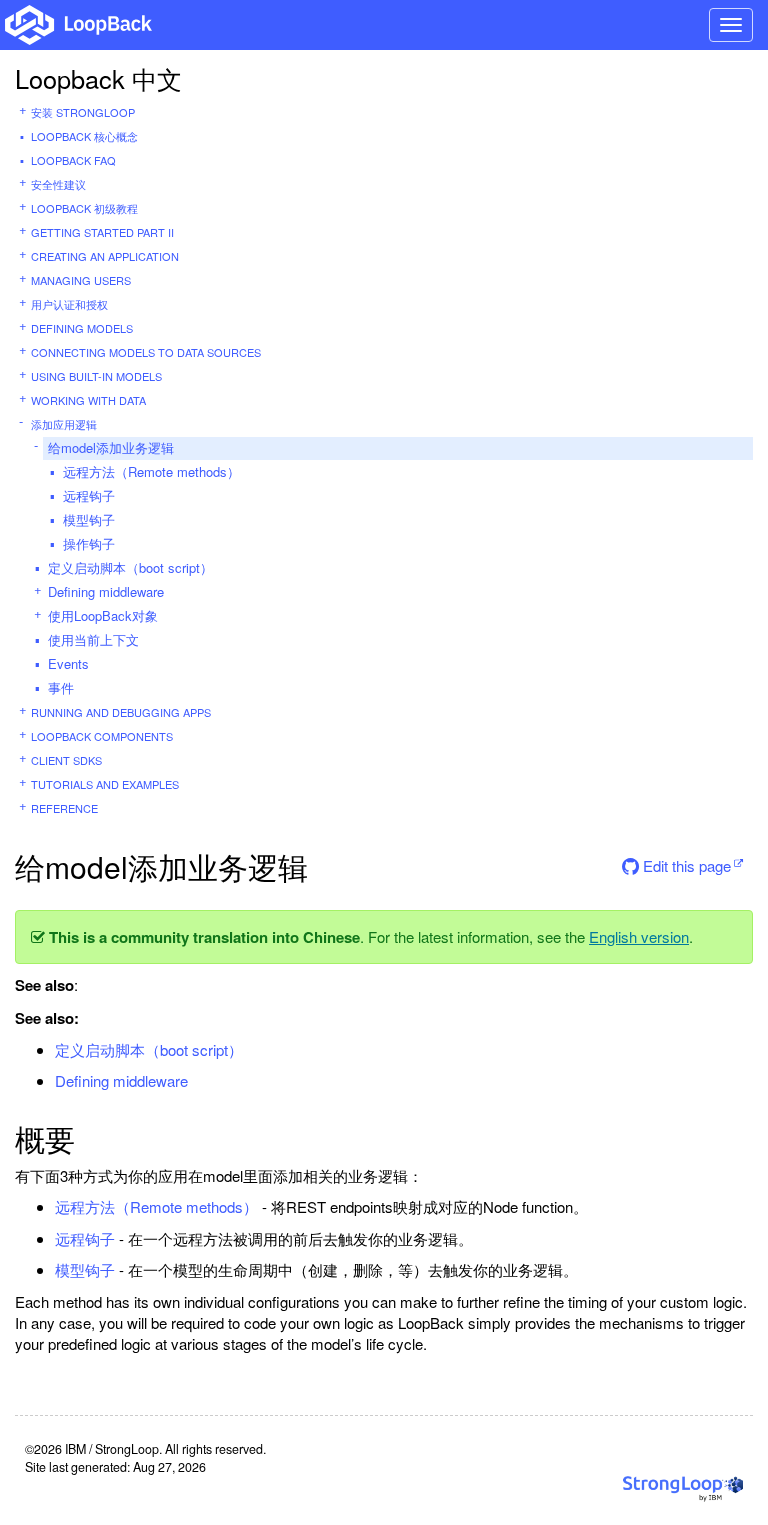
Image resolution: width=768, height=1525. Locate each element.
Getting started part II (102, 232)
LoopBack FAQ (73, 160)
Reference (64, 808)
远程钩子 (89, 495)
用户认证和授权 (69, 304)
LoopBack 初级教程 (84, 208)
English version (639, 936)
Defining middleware (106, 591)
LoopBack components (102, 736)
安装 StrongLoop (83, 112)
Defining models (82, 328)
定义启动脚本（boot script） (130, 567)
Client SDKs (66, 760)
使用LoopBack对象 (103, 615)
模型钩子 (89, 519)
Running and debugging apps (121, 712)
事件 (61, 687)
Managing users (81, 280)
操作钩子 (89, 543)
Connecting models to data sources (146, 352)
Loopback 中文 (98, 78)
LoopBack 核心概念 (84, 136)
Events (68, 663)
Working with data (88, 400)
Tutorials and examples (105, 784)
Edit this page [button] (685, 865)
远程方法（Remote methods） (151, 471)
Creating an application (105, 256)
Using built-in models (96, 376)
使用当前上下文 (93, 639)
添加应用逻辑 (64, 424)
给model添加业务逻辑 (111, 447)
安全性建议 (58, 184)
